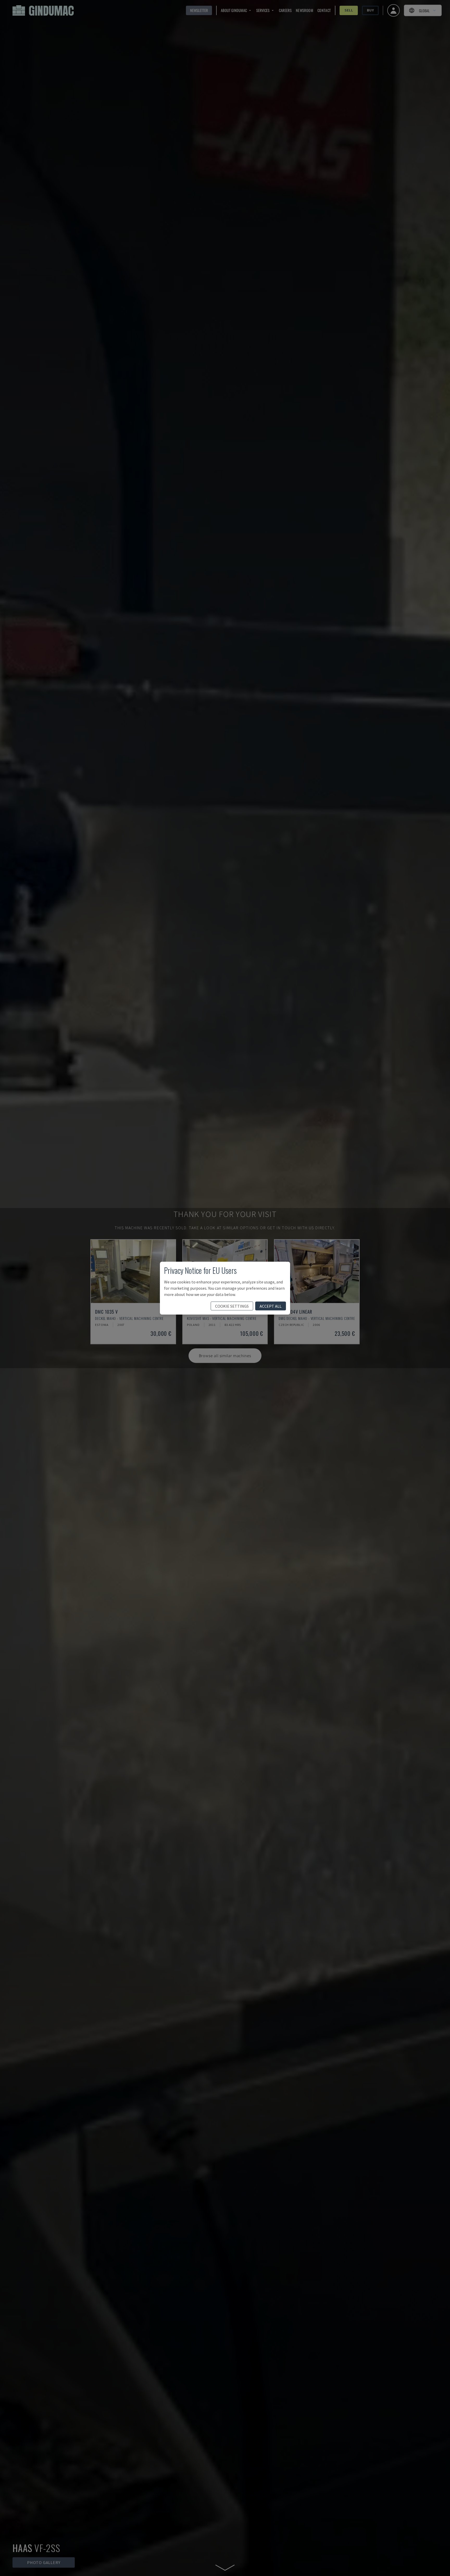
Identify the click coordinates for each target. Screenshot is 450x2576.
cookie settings (232, 1306)
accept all (271, 1306)
